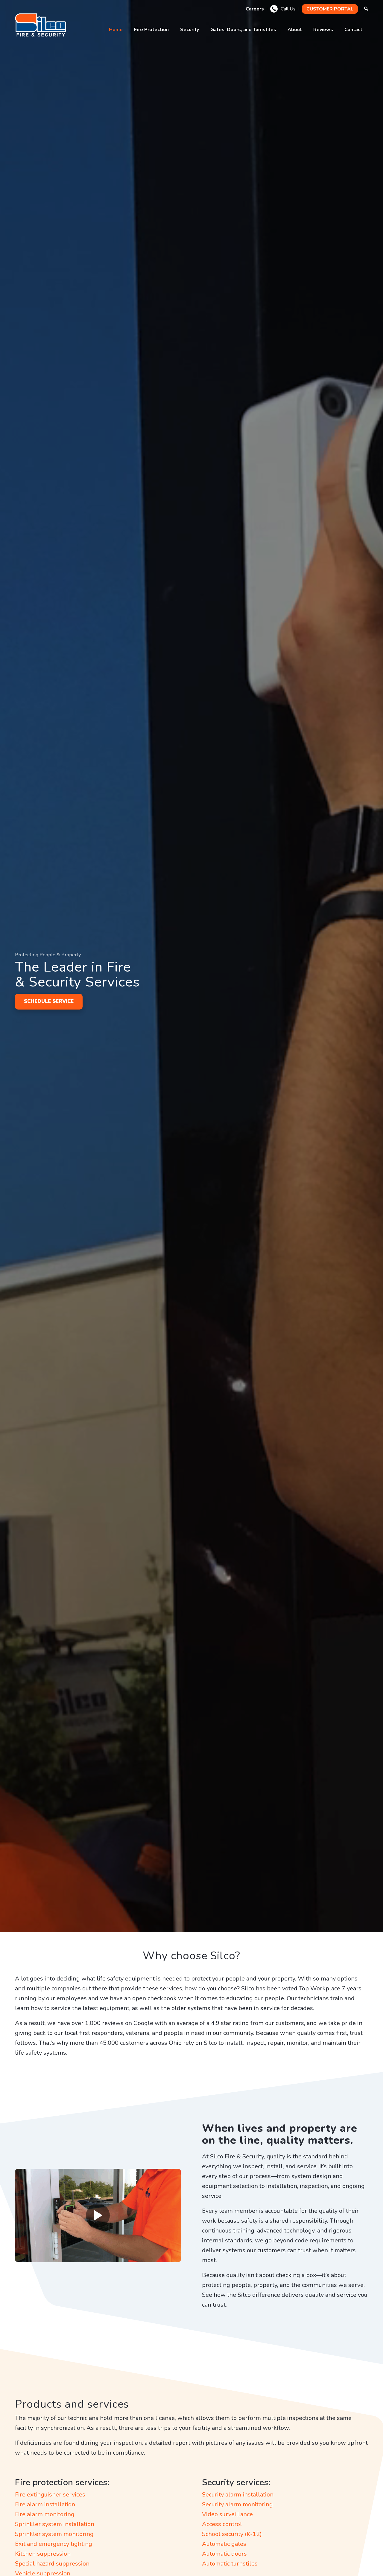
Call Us (288, 9)
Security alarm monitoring (237, 2504)
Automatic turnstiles (230, 2564)
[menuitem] (255, 9)
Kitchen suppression (43, 2554)
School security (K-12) (232, 2534)
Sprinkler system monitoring (54, 2534)
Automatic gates (224, 2544)
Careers (255, 9)
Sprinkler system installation (55, 2524)
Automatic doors (224, 2554)
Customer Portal (330, 9)
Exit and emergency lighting (54, 2544)
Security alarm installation (238, 2495)
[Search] (366, 9)
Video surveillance (227, 2514)
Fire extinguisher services (50, 2495)
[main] (42, 25)
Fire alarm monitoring (45, 2514)
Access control (222, 2524)
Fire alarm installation (45, 2504)
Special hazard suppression (52, 2564)
